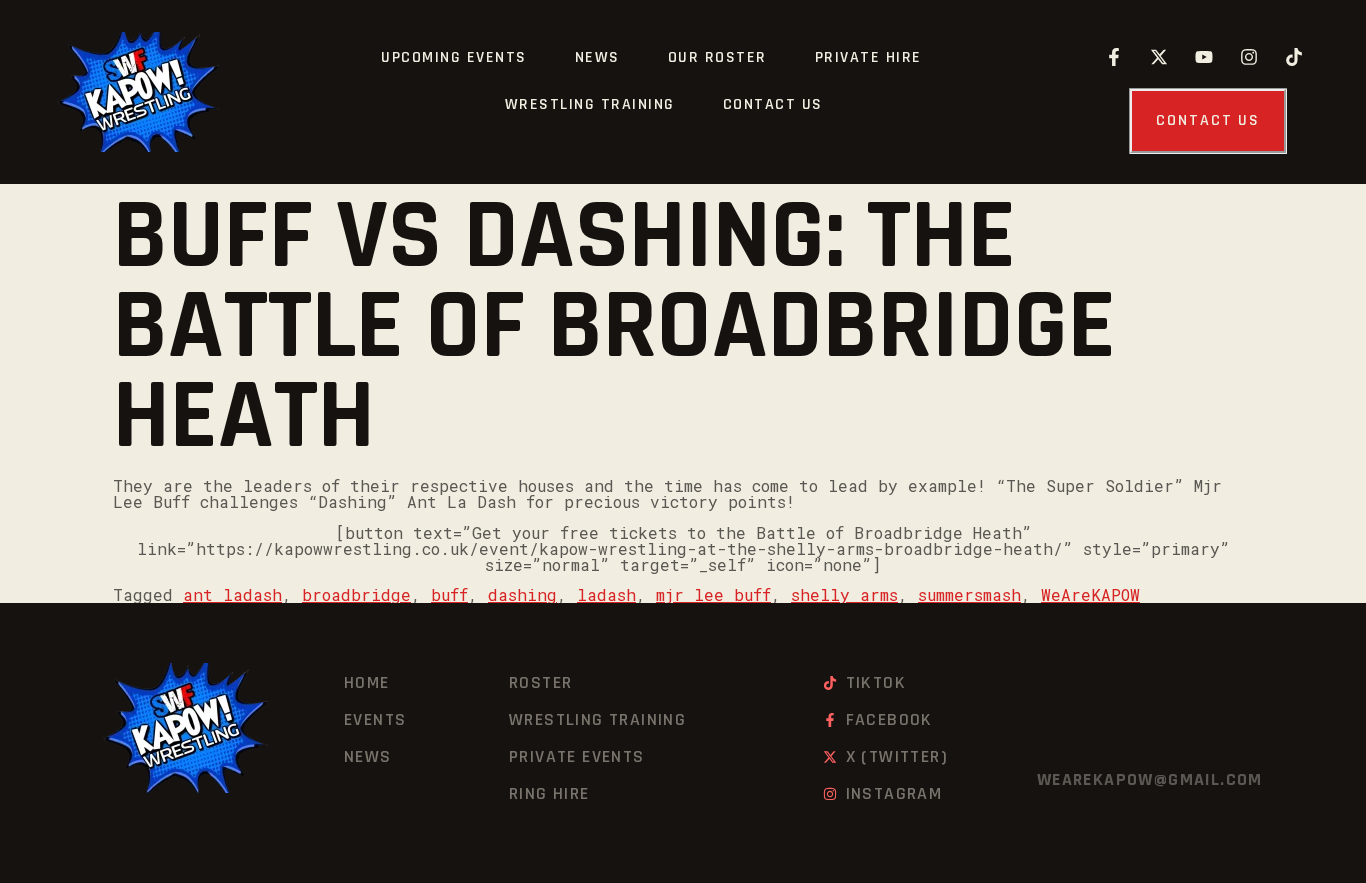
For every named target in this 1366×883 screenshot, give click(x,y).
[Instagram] (1249, 57)
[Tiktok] (1294, 57)
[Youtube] (1204, 57)
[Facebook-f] (1114, 57)
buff (449, 594)
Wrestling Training (590, 104)
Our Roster (717, 57)
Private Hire (868, 57)
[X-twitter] (1159, 57)
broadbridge (356, 594)
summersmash (969, 594)
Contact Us (773, 104)
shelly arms (844, 594)
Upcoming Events (454, 57)
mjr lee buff (713, 594)
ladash (606, 594)
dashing (522, 594)
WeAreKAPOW (1090, 594)
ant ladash (232, 594)
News (597, 57)
